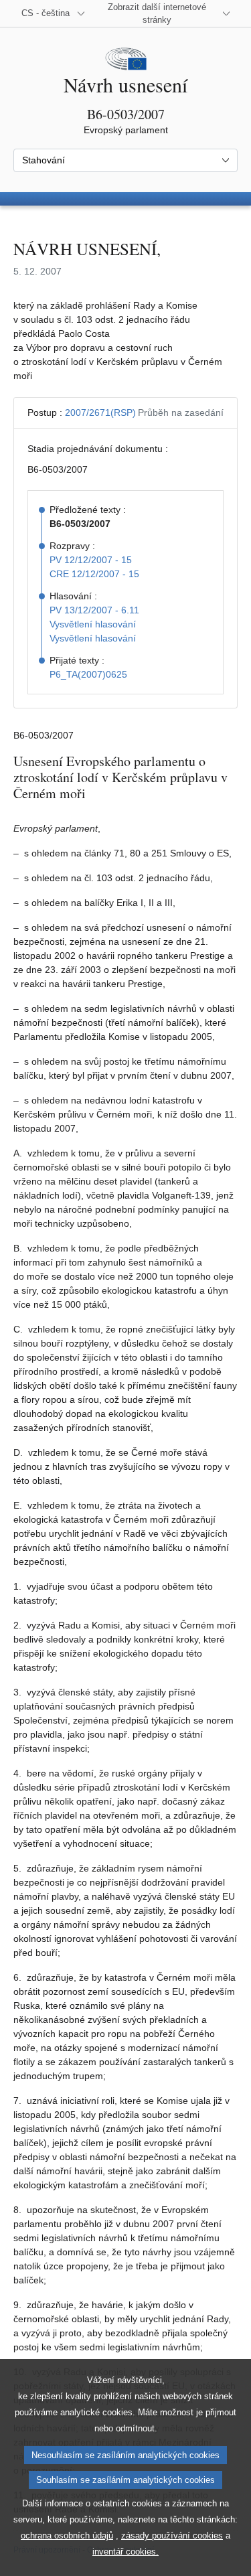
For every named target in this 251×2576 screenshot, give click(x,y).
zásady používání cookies (172, 2535)
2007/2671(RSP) (100, 412)
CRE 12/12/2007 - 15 (94, 574)
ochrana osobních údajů (67, 2535)
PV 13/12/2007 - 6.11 (94, 610)
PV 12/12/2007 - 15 (91, 560)
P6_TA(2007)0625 (88, 674)
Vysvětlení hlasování (93, 624)
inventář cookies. (125, 2552)
